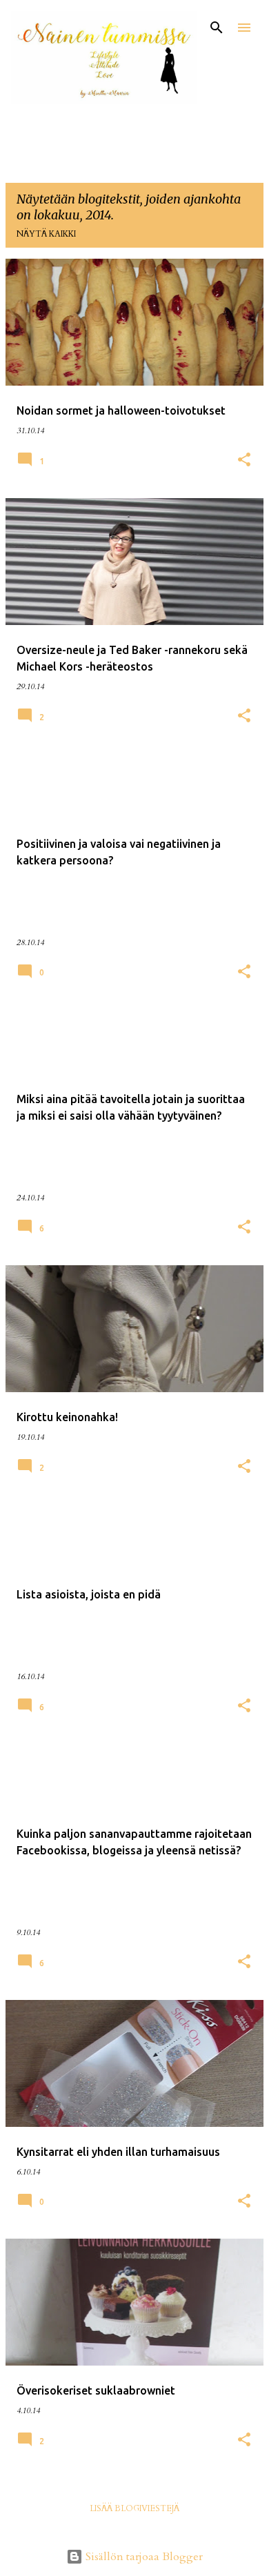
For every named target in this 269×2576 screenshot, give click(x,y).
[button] (244, 461)
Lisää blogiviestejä (134, 2508)
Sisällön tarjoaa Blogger (143, 2557)
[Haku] (217, 28)
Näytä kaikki (46, 234)
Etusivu (34, 145)
